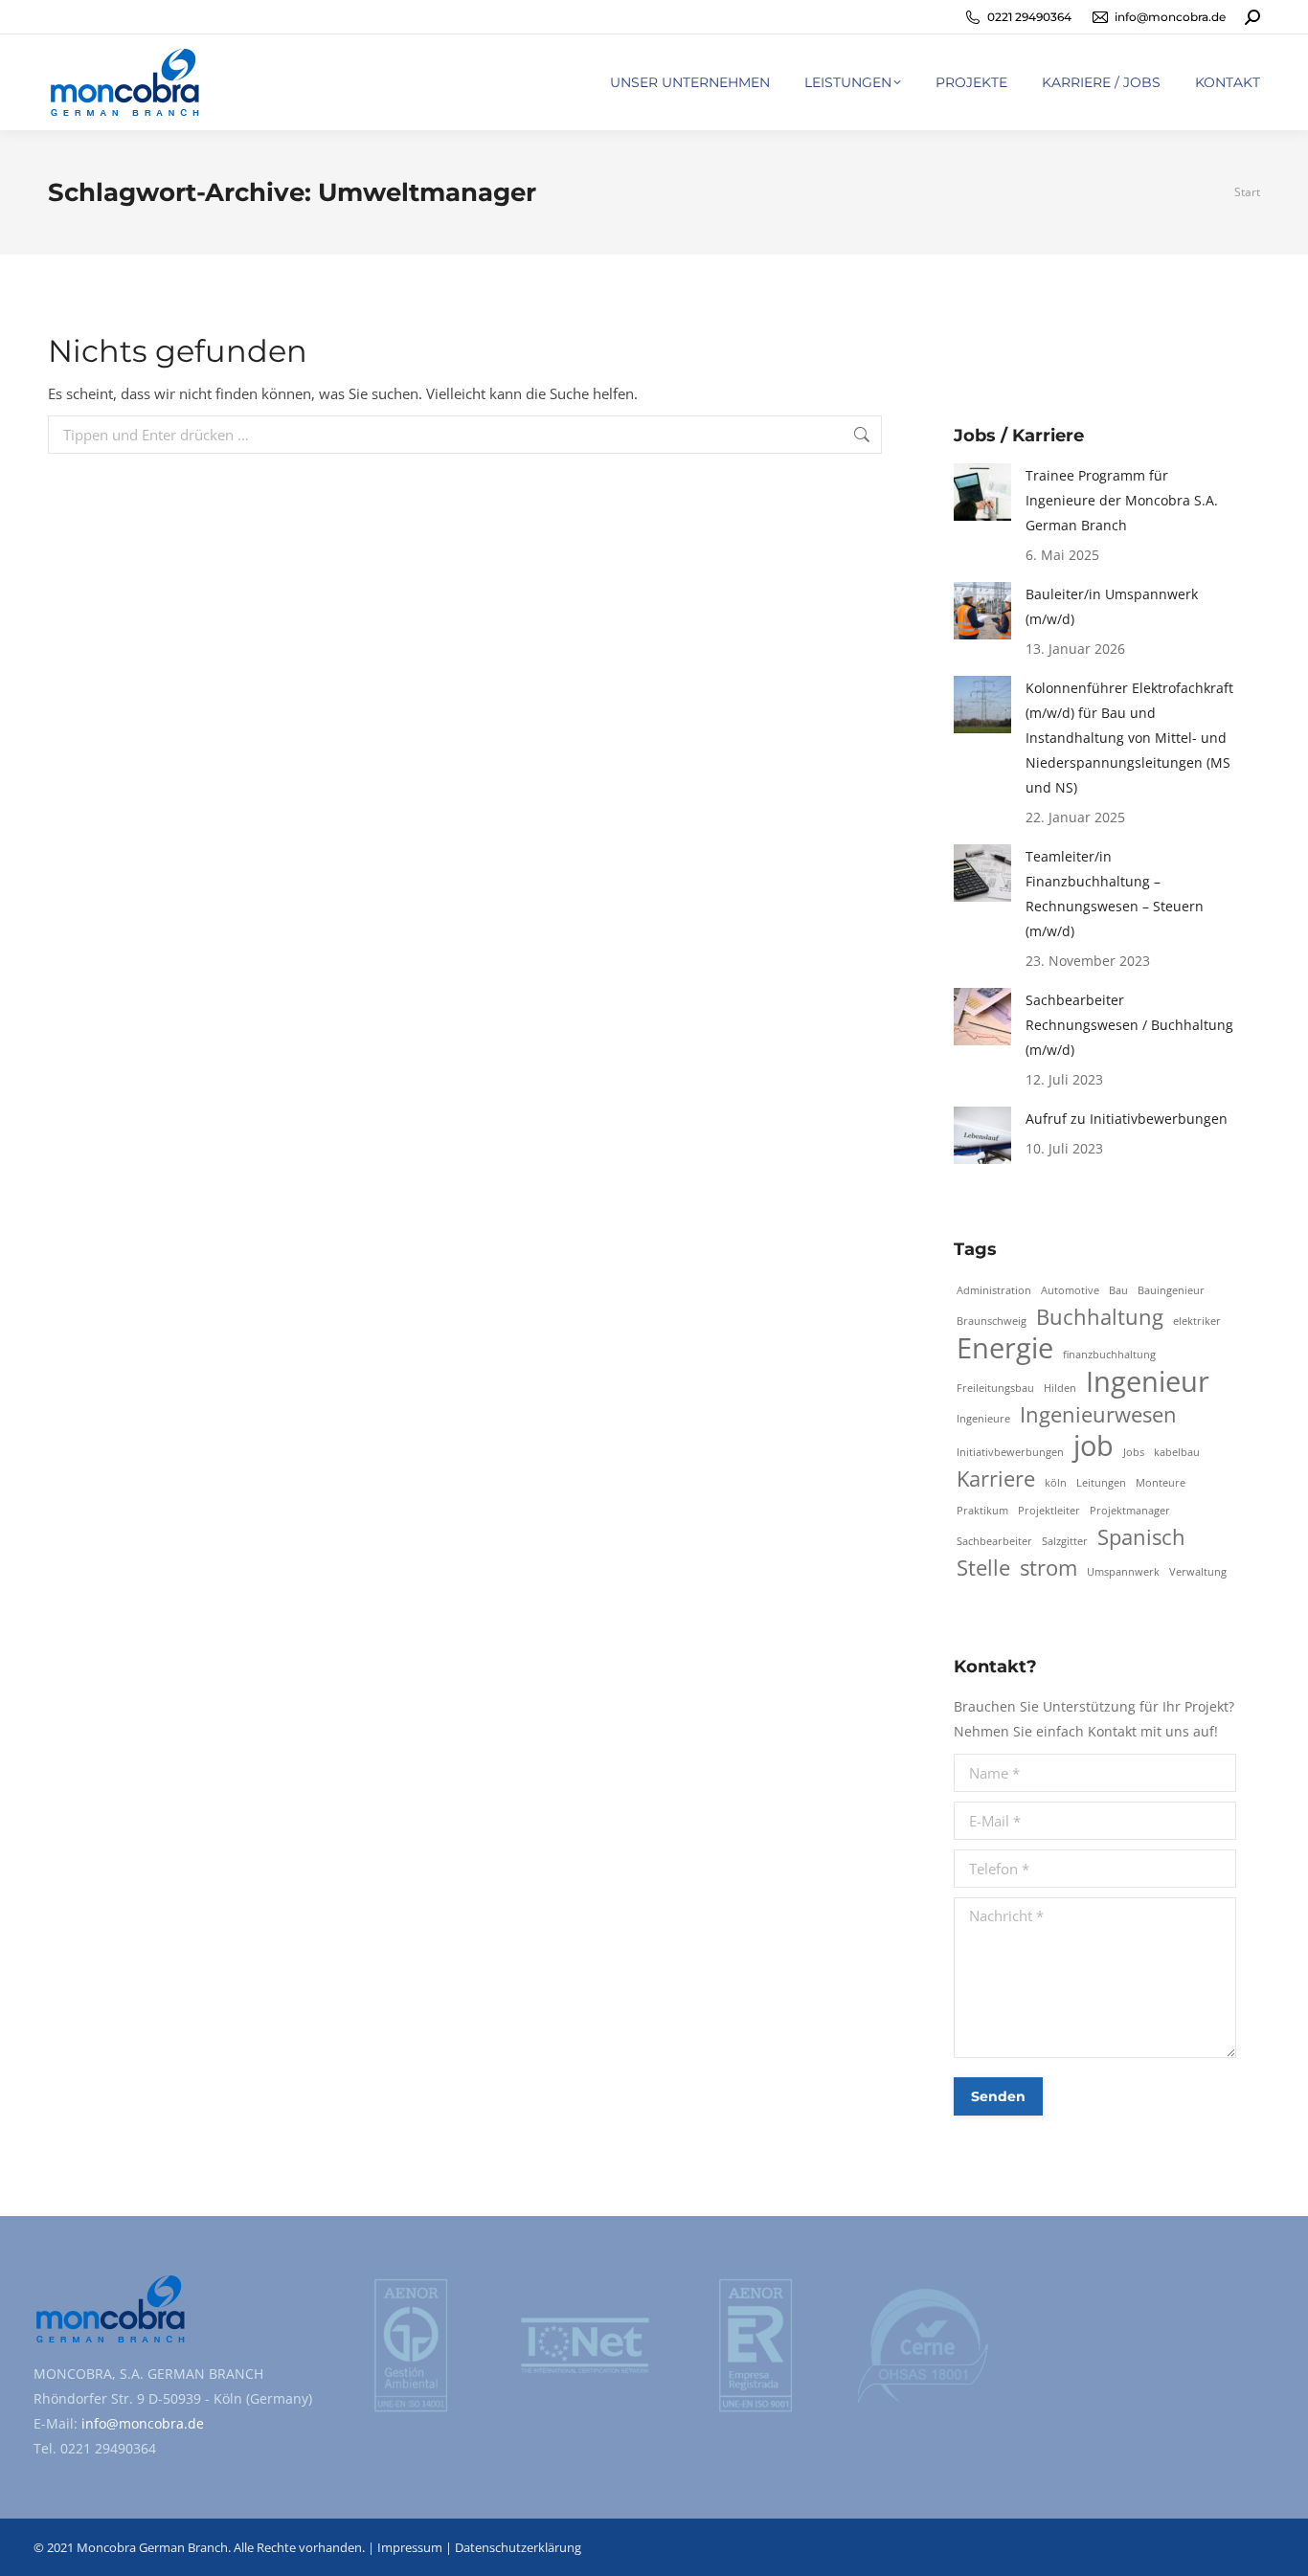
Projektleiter (1049, 1511)
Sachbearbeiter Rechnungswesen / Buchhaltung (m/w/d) (1129, 1025)
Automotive (1070, 1290)
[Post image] (982, 492)
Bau (1118, 1290)
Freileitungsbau (995, 1388)
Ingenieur (1148, 1381)
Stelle (983, 1568)
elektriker (1197, 1321)
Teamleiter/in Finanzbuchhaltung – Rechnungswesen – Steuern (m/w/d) (1115, 894)
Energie (1005, 1348)
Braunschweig (992, 1321)
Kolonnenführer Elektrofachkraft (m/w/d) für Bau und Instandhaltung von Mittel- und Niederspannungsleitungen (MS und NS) (1129, 738)
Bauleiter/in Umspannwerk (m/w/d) (1112, 606)
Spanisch (1141, 1537)
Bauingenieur (1171, 1290)
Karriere (996, 1479)
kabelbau (1177, 1452)
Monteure (1161, 1483)
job (1094, 1445)
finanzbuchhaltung (1109, 1355)
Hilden (1060, 1388)
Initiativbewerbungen (1010, 1452)
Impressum (410, 2547)
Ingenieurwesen (1098, 1415)
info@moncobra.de (141, 2423)
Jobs (1134, 1452)
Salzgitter (1065, 1541)
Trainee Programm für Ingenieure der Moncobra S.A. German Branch (1122, 500)
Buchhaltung (1100, 1317)
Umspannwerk (1123, 1572)
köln (1056, 1483)
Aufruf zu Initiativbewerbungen (1127, 1119)
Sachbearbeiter (994, 1541)
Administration (994, 1290)
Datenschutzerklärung (518, 2547)
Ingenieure (983, 1419)
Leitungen (1101, 1483)
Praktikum (982, 1511)
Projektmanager (1130, 1511)
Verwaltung (1198, 1572)
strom (1049, 1568)
